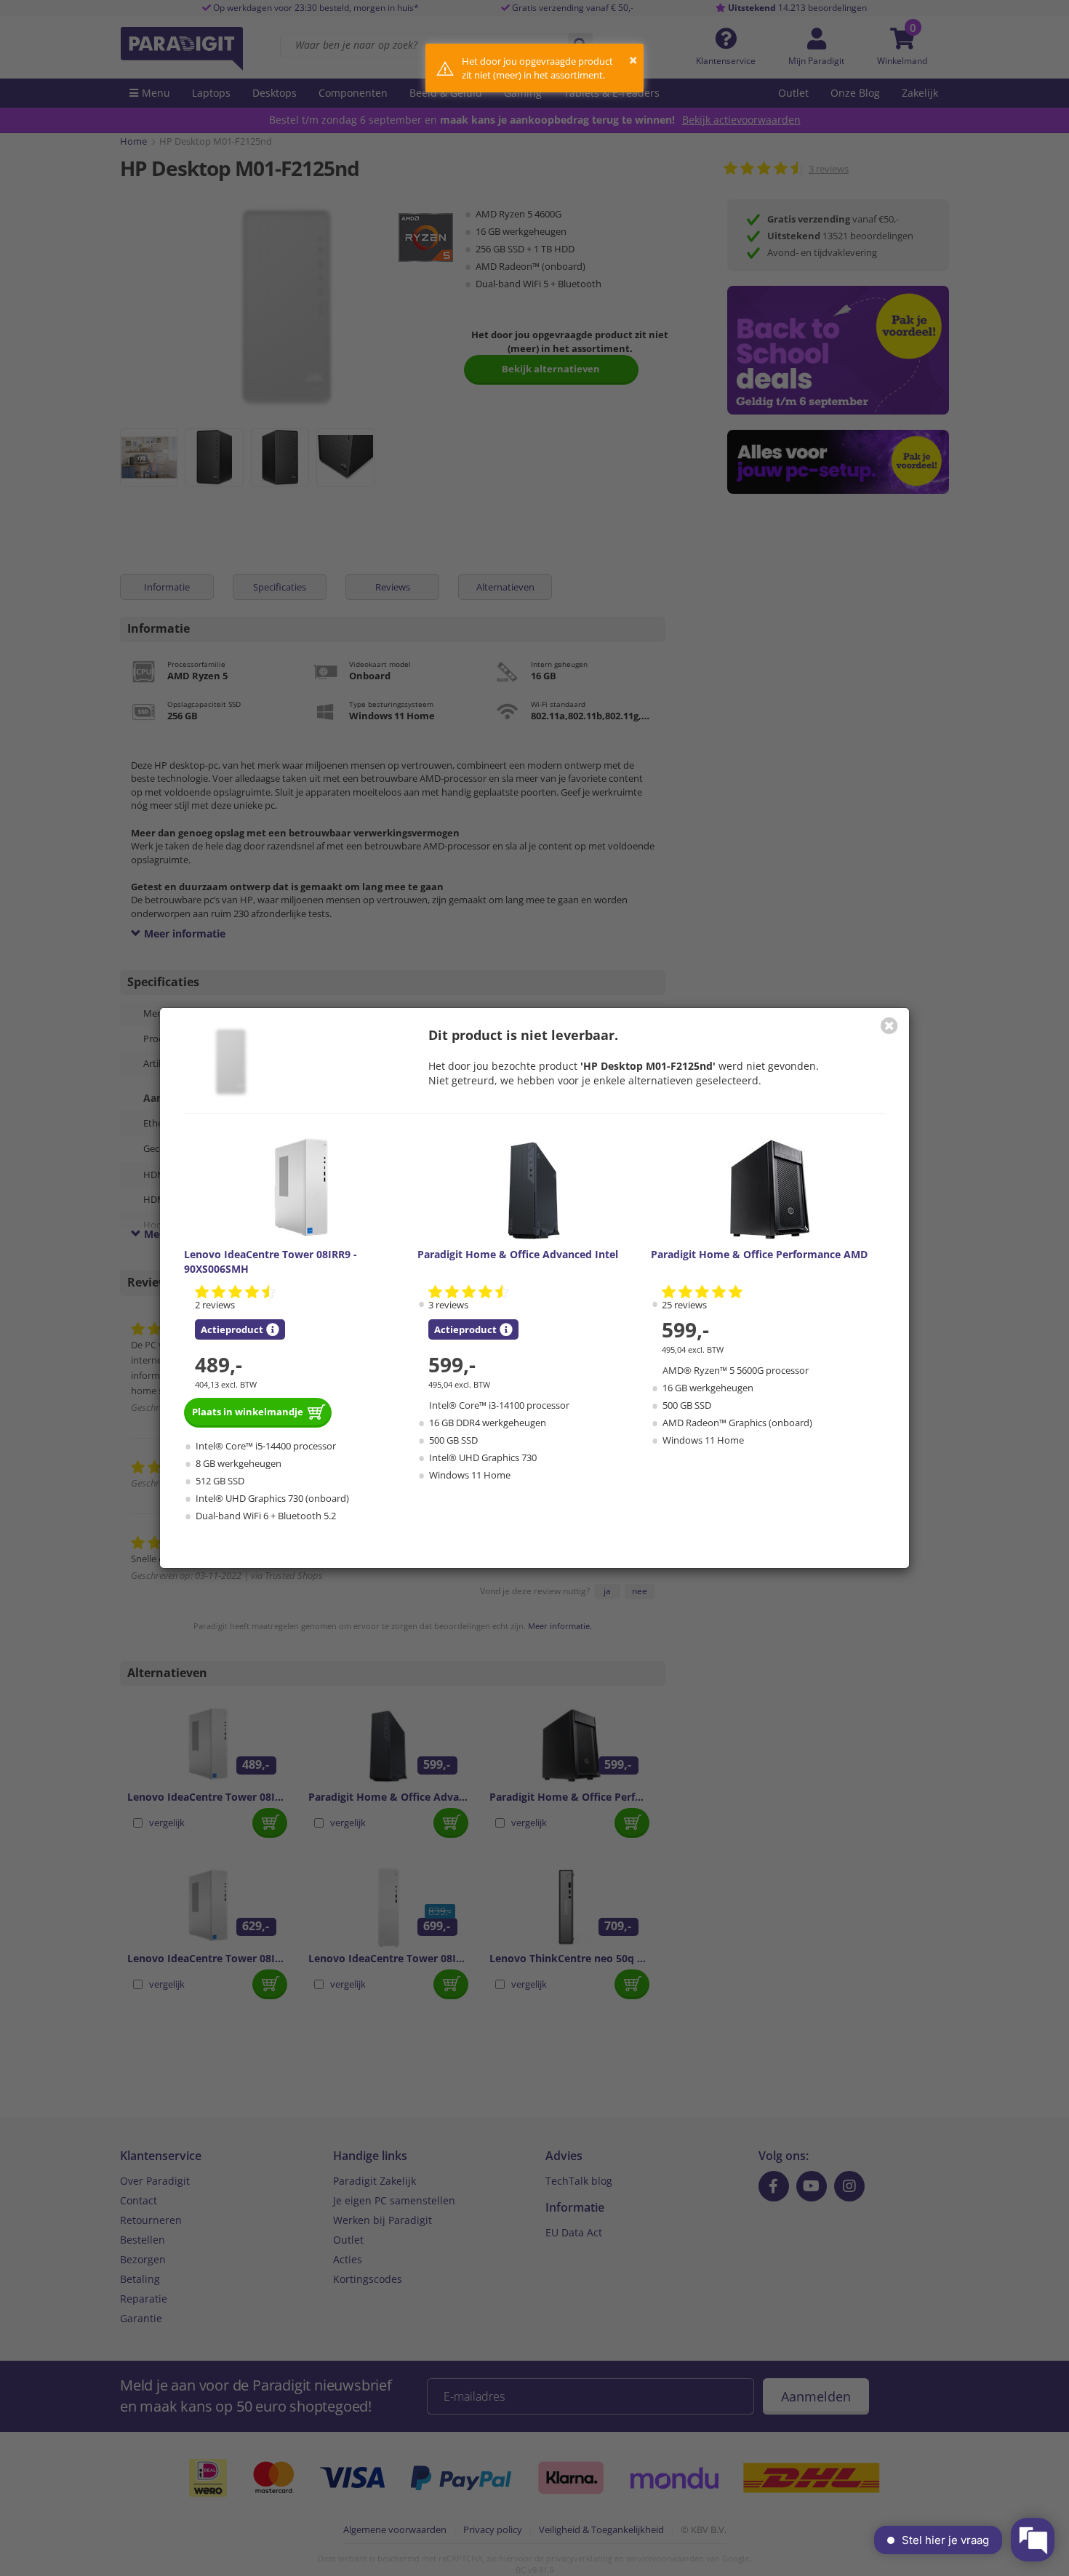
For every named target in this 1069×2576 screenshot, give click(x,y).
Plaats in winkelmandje (248, 1412)
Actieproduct (232, 1329)
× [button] (633, 60)
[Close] (889, 1025)
